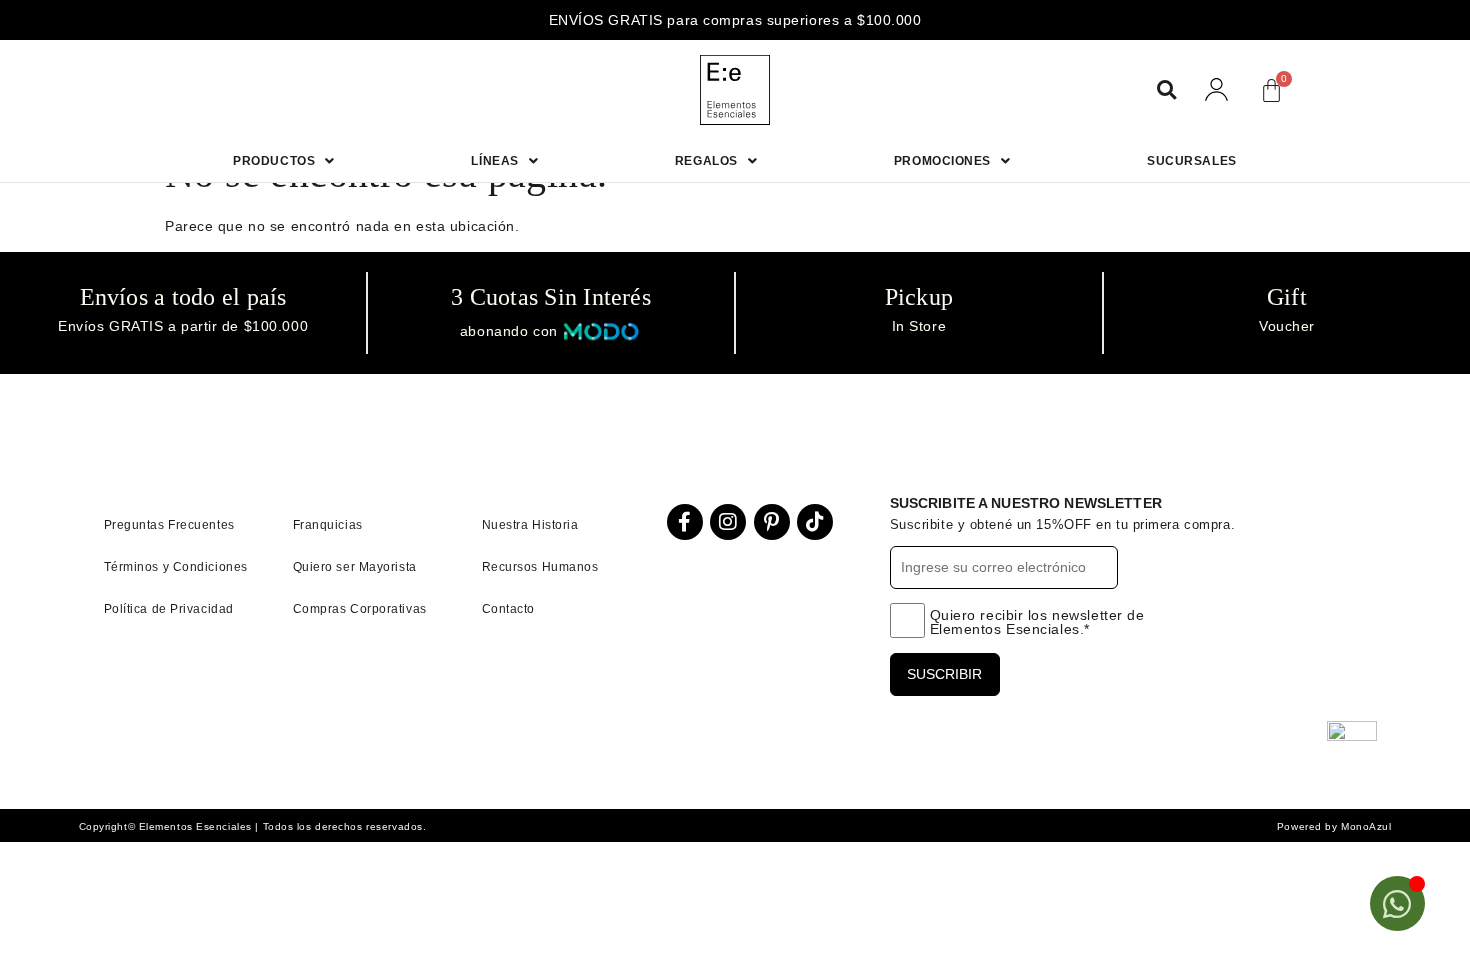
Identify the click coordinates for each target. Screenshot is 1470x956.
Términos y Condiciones (176, 567)
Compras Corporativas (360, 609)
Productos (274, 161)
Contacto (508, 609)
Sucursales (1192, 161)
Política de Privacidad (169, 609)
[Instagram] (728, 522)
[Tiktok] (815, 522)
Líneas (494, 161)
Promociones (942, 161)
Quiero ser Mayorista (355, 567)
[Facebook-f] (685, 522)
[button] (1166, 90)
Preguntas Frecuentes (169, 525)
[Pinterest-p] (772, 522)
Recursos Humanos (540, 567)
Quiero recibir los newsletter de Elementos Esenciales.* (1037, 622)
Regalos (706, 161)
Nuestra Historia (530, 525)
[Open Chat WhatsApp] (1397, 903)
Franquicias (328, 525)
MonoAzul (1366, 826)
